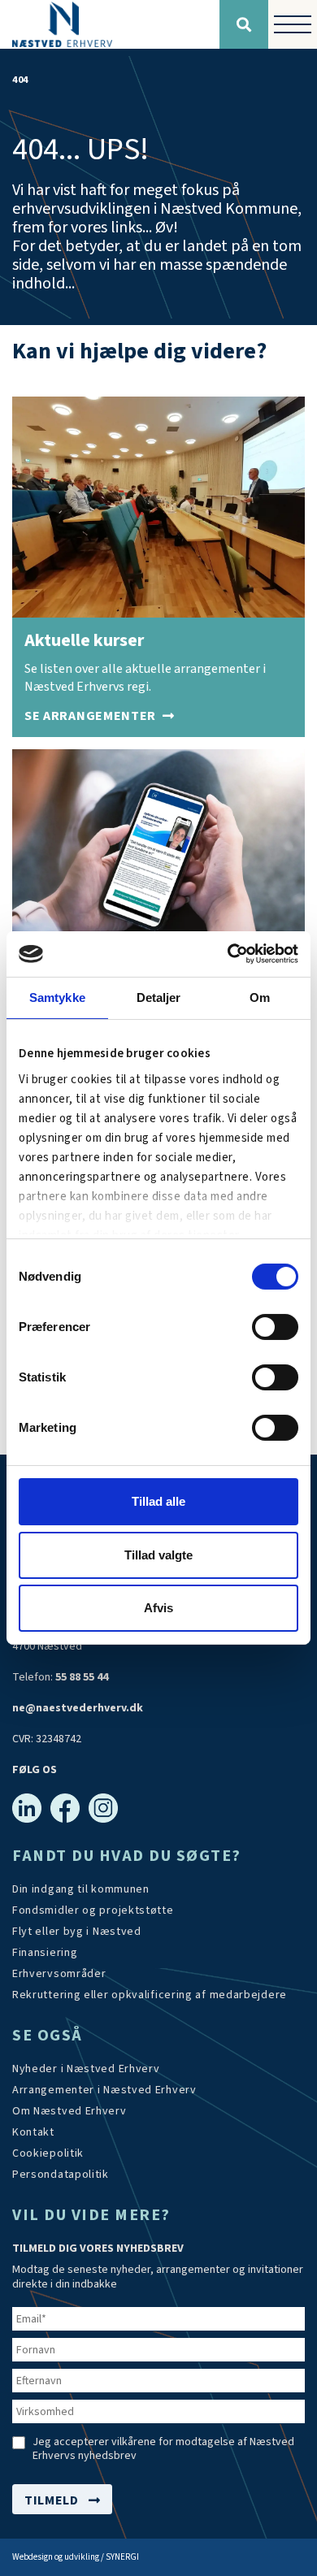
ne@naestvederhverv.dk (78, 1708)
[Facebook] (65, 1808)
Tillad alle (158, 1501)
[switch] (275, 1327)
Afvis (158, 1608)
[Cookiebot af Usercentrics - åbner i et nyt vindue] (228, 954)
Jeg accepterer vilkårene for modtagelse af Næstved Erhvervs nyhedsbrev (163, 2449)
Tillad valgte (158, 1555)
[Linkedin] (27, 1808)
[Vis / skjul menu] (293, 24)
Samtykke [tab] (57, 997)
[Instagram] (103, 1808)
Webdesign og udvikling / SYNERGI (76, 2557)
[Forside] (110, 24)
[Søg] (244, 24)
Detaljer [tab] (159, 997)
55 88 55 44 (82, 1677)
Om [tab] (260, 997)
